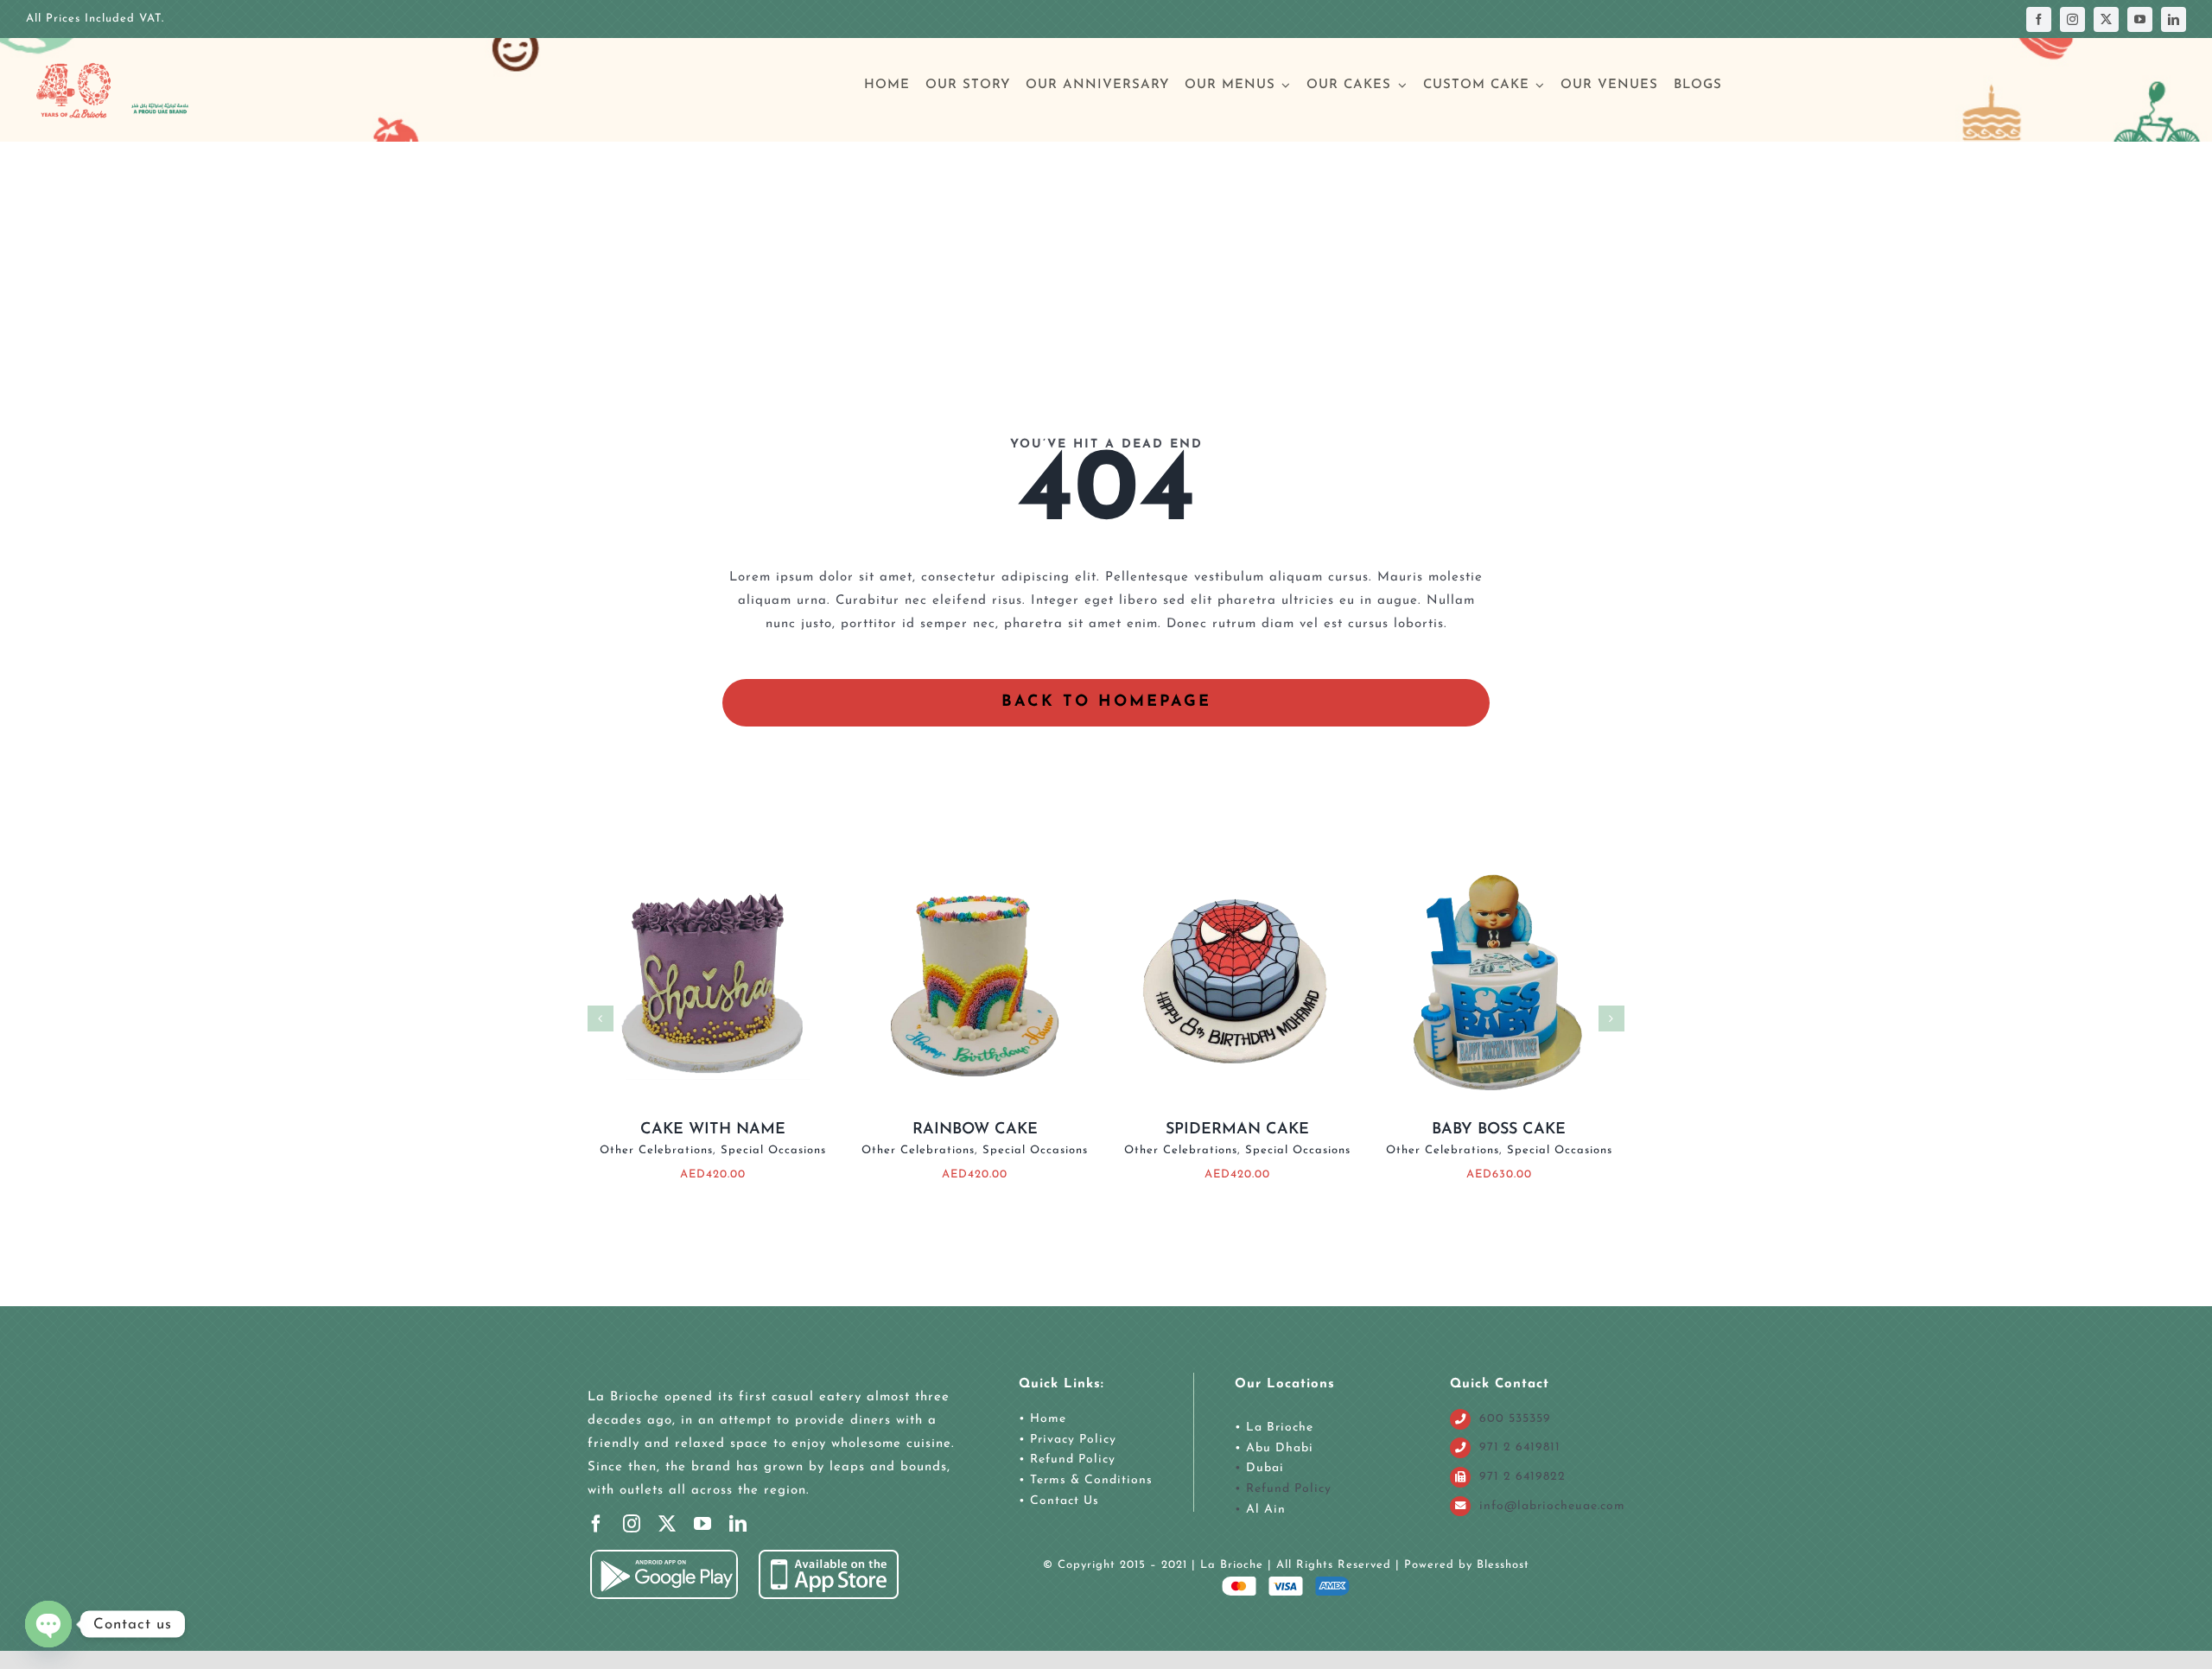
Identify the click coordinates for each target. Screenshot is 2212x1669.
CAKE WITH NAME (713, 1130)
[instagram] (2072, 19)
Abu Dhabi (1280, 1448)
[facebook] (2039, 19)
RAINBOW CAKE (975, 1130)
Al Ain (1266, 1510)
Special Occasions (773, 1150)
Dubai (1265, 1468)
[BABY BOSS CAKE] (1499, 861)
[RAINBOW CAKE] (975, 861)
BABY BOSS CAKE (1499, 1130)
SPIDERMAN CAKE (1237, 1130)
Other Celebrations (656, 1150)
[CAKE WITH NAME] (713, 861)
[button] (601, 1019)
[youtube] (2140, 19)
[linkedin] (2174, 19)
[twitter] (2106, 19)
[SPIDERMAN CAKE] (1236, 861)
